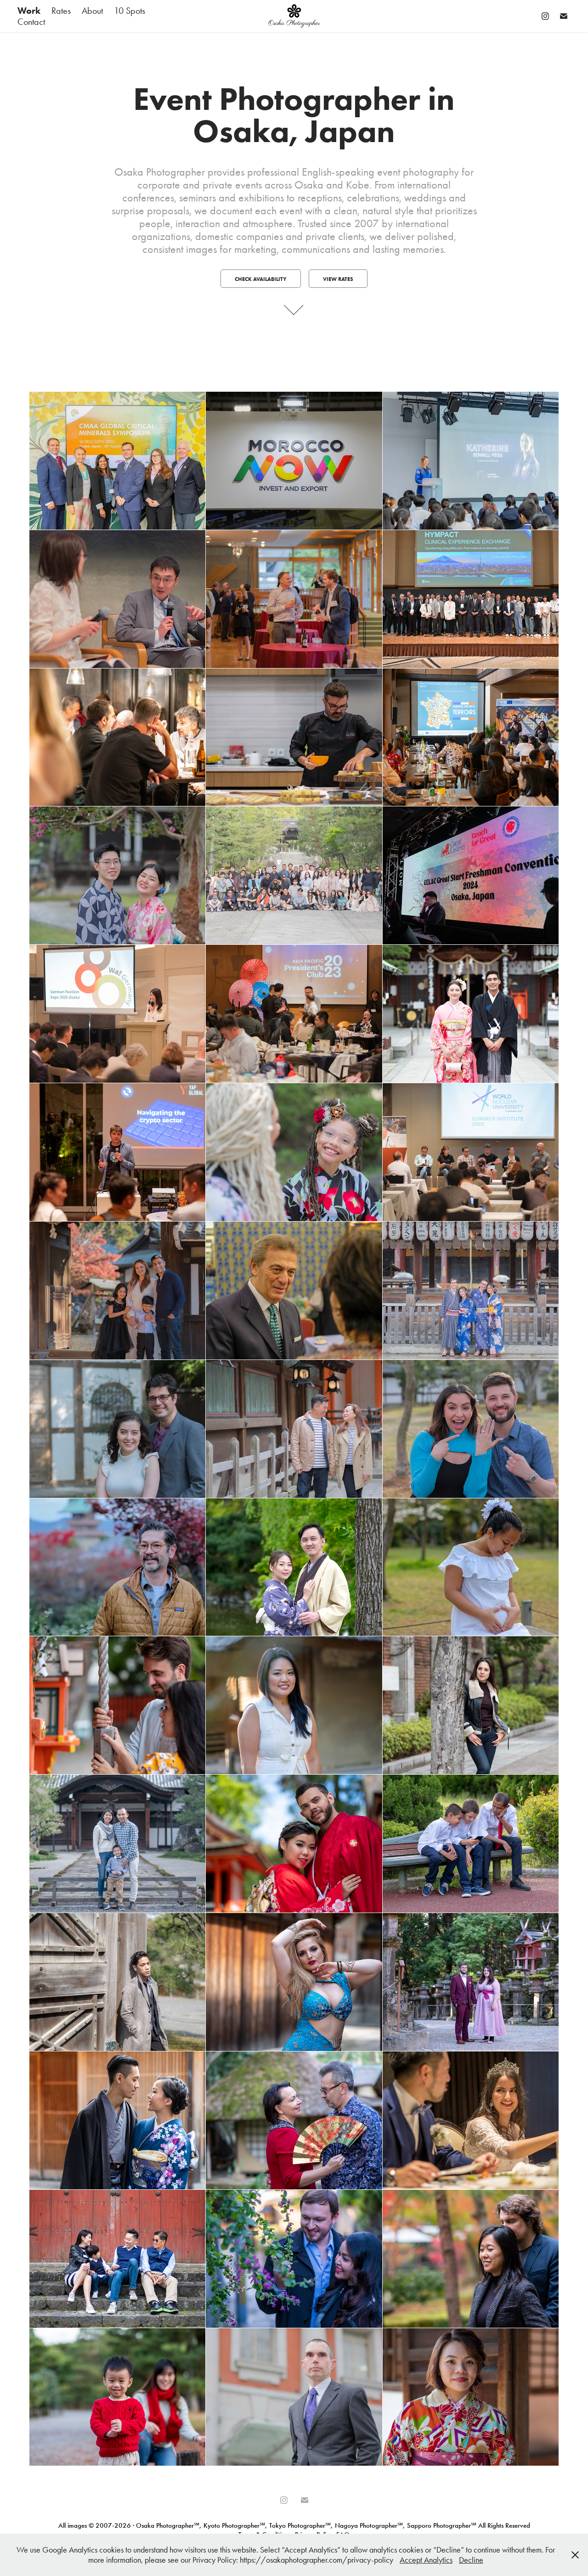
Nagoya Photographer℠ (369, 2525)
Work (29, 11)
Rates (61, 11)
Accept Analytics (426, 2560)
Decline (471, 2560)
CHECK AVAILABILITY (261, 279)
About (92, 11)
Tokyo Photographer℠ (300, 2525)
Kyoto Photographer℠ (234, 2525)
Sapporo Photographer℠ (442, 2525)
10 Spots (130, 11)
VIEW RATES (338, 279)
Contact (31, 22)
